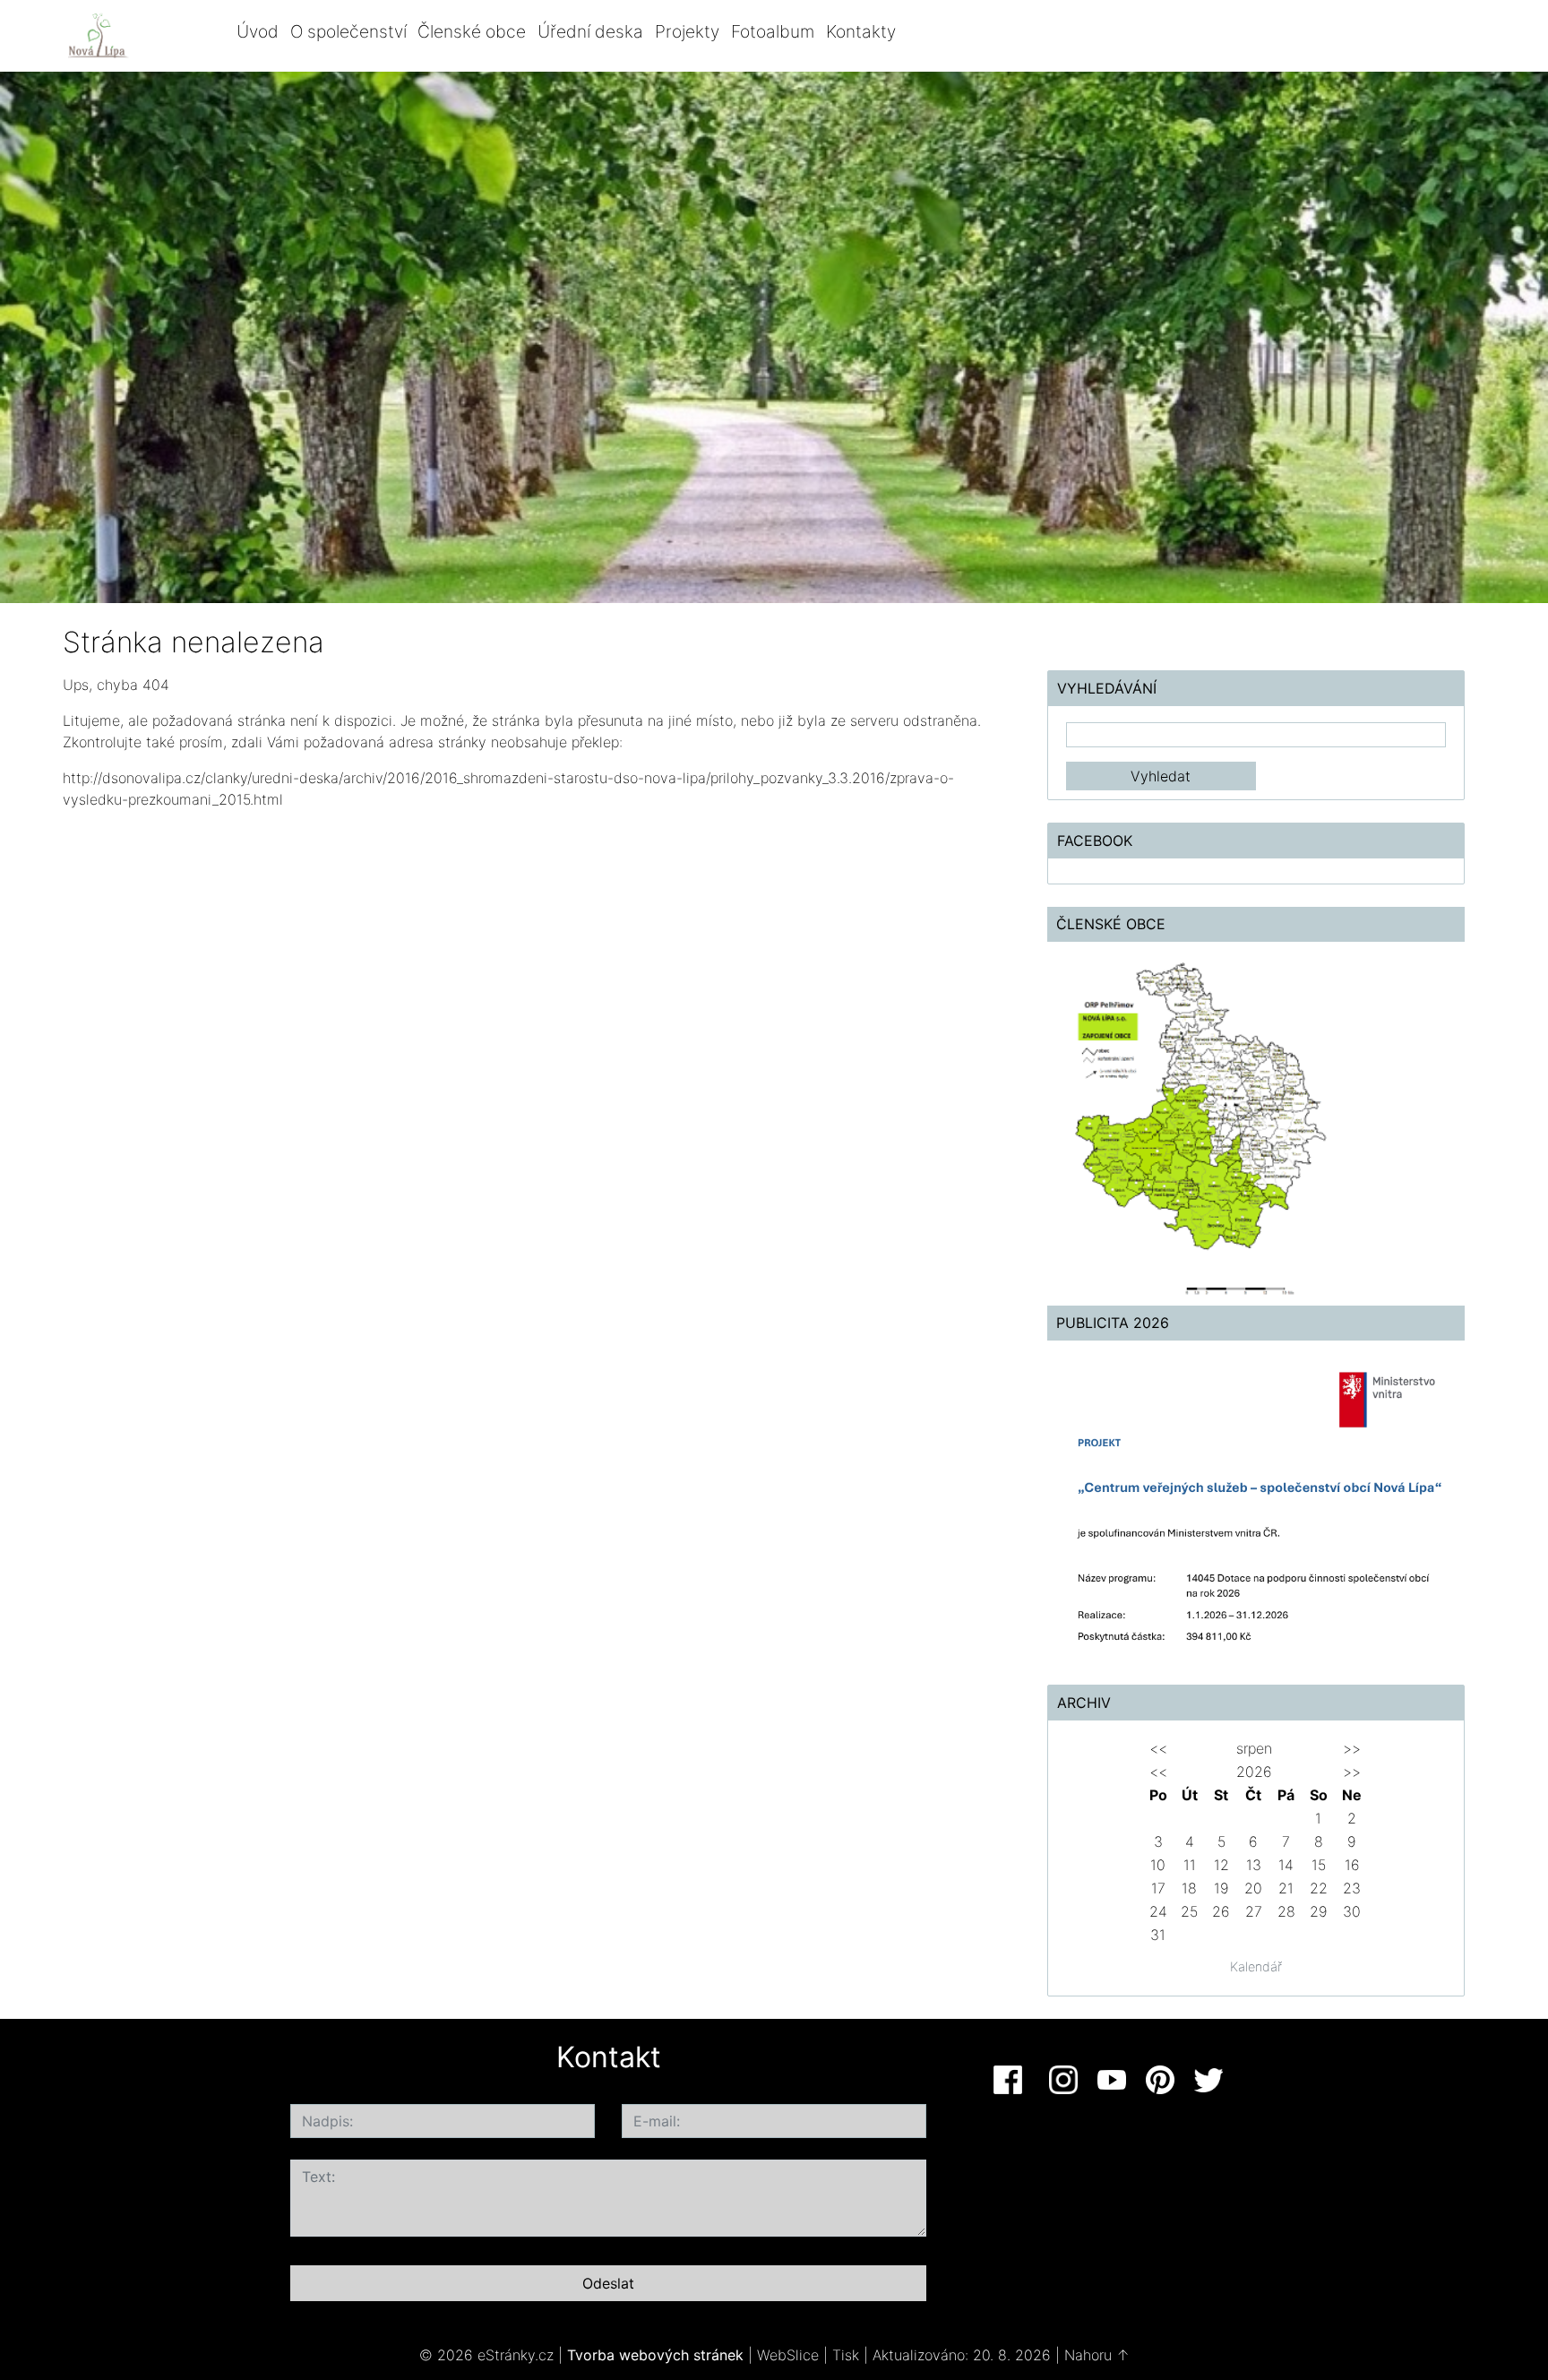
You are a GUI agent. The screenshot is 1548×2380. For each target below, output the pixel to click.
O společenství (348, 31)
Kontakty (861, 31)
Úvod (258, 31)
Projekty (687, 31)
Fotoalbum (773, 31)
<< (1158, 1748)
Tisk (846, 2355)
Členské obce (472, 31)
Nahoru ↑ (1097, 2355)
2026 (1254, 1772)
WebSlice (788, 2355)
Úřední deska (590, 31)
